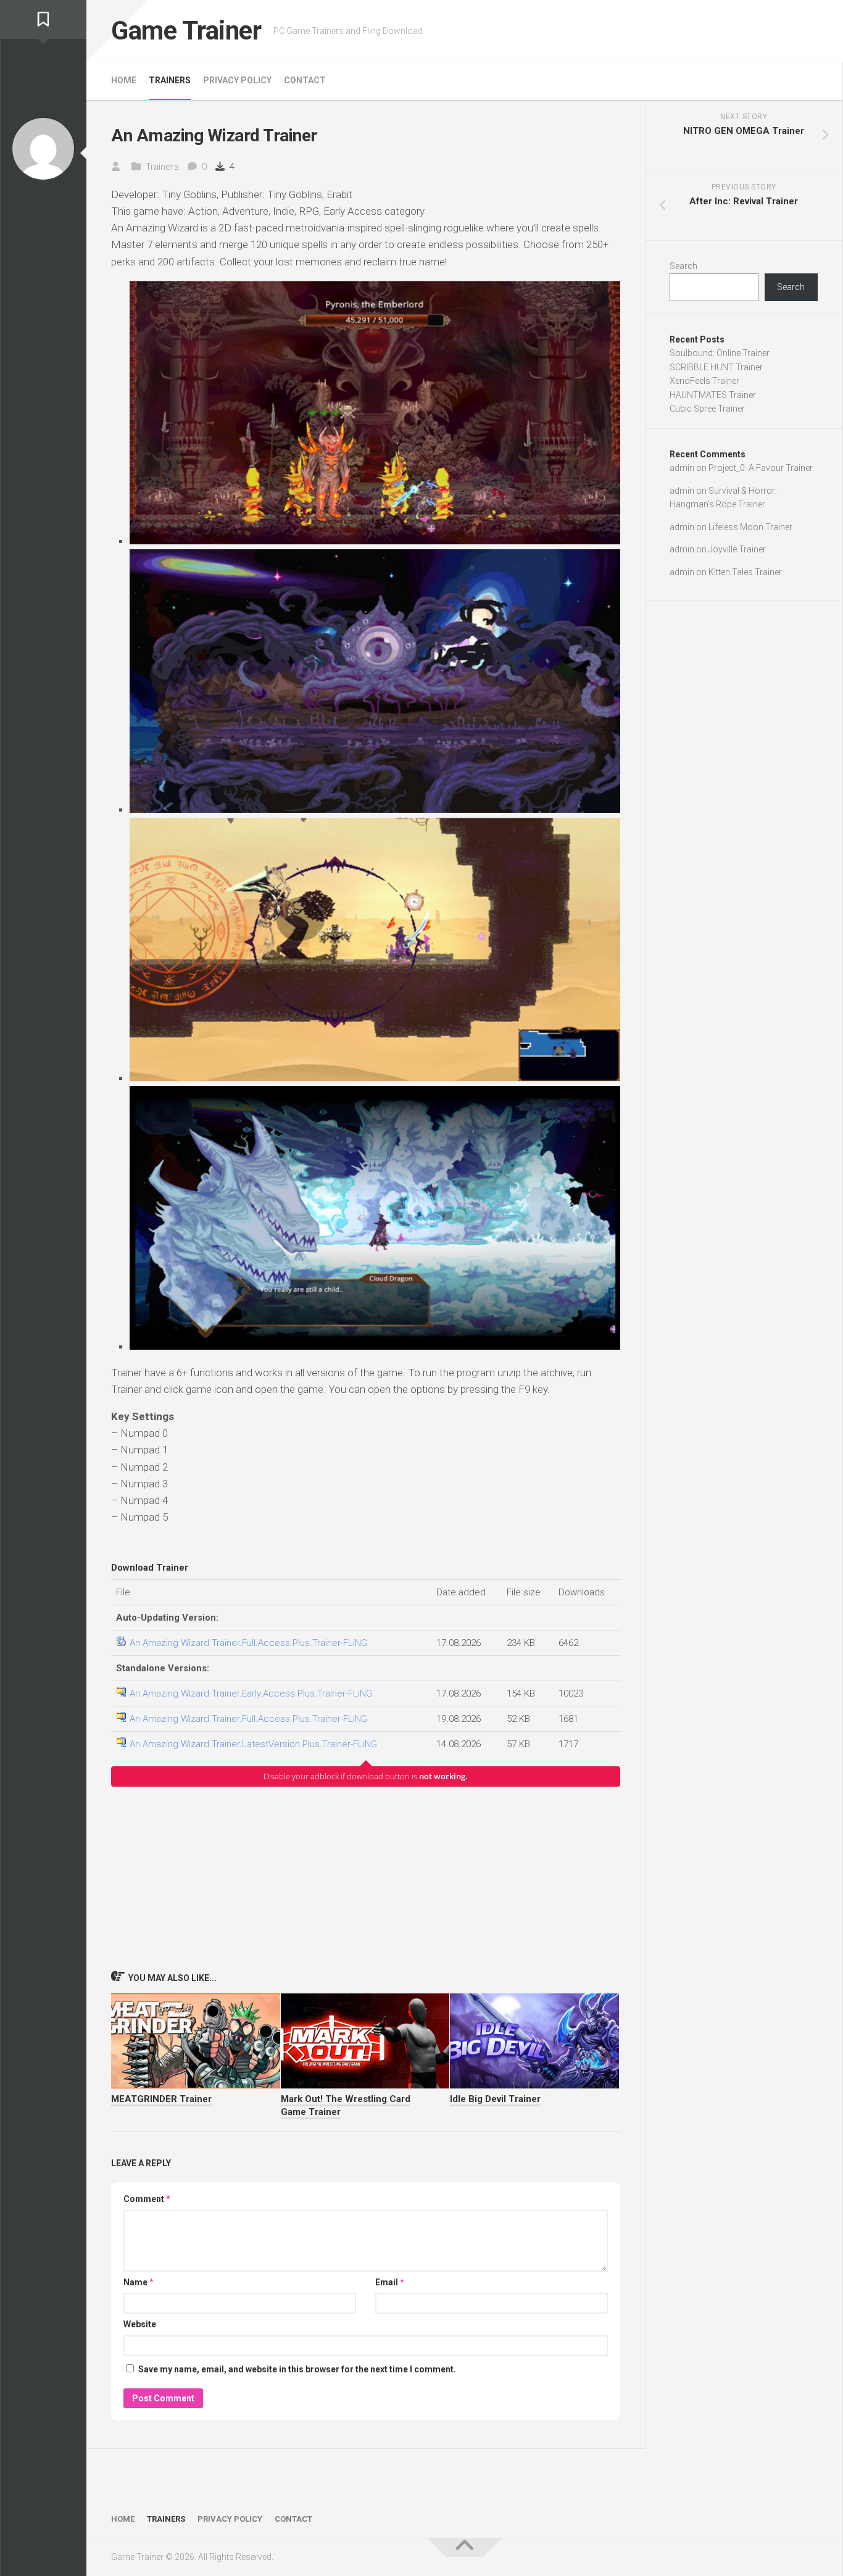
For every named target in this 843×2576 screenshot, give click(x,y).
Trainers (170, 80)
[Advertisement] (366, 1878)
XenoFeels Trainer (704, 381)
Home (124, 80)
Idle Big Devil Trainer (495, 2099)
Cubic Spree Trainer (707, 409)
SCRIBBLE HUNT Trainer (716, 367)
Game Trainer (186, 31)
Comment (147, 2199)
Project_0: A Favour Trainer (761, 468)
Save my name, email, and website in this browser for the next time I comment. (297, 2369)
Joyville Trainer (737, 549)
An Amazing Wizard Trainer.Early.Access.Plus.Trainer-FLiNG (251, 1693)
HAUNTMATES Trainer (713, 395)
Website (140, 2324)
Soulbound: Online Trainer (720, 353)
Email (390, 2282)
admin (682, 468)
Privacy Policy (237, 80)
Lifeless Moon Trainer (750, 527)
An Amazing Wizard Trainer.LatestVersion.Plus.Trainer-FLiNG (253, 1744)
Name (139, 2282)
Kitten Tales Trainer (745, 572)
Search (683, 266)
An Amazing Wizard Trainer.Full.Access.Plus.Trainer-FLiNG (248, 1643)
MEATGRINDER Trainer (161, 2099)
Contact (305, 80)
